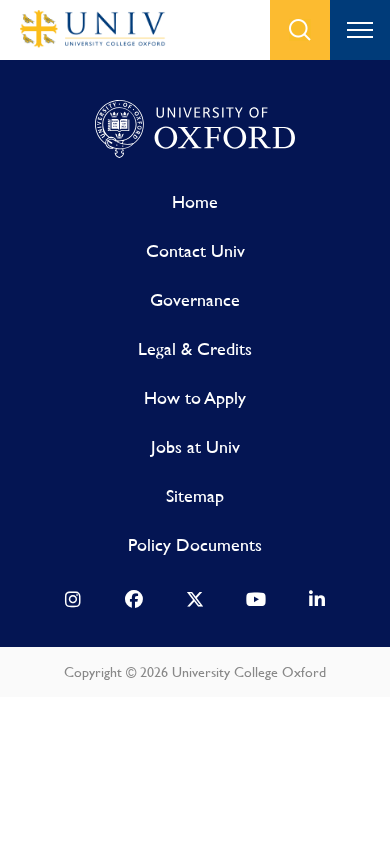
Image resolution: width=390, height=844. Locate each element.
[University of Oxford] (195, 130)
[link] (73, 604)
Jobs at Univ (195, 446)
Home (195, 201)
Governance (195, 299)
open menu (360, 30)
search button (300, 30)
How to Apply (195, 397)
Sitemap (195, 495)
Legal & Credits (195, 348)
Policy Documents (195, 544)
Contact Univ (195, 250)
